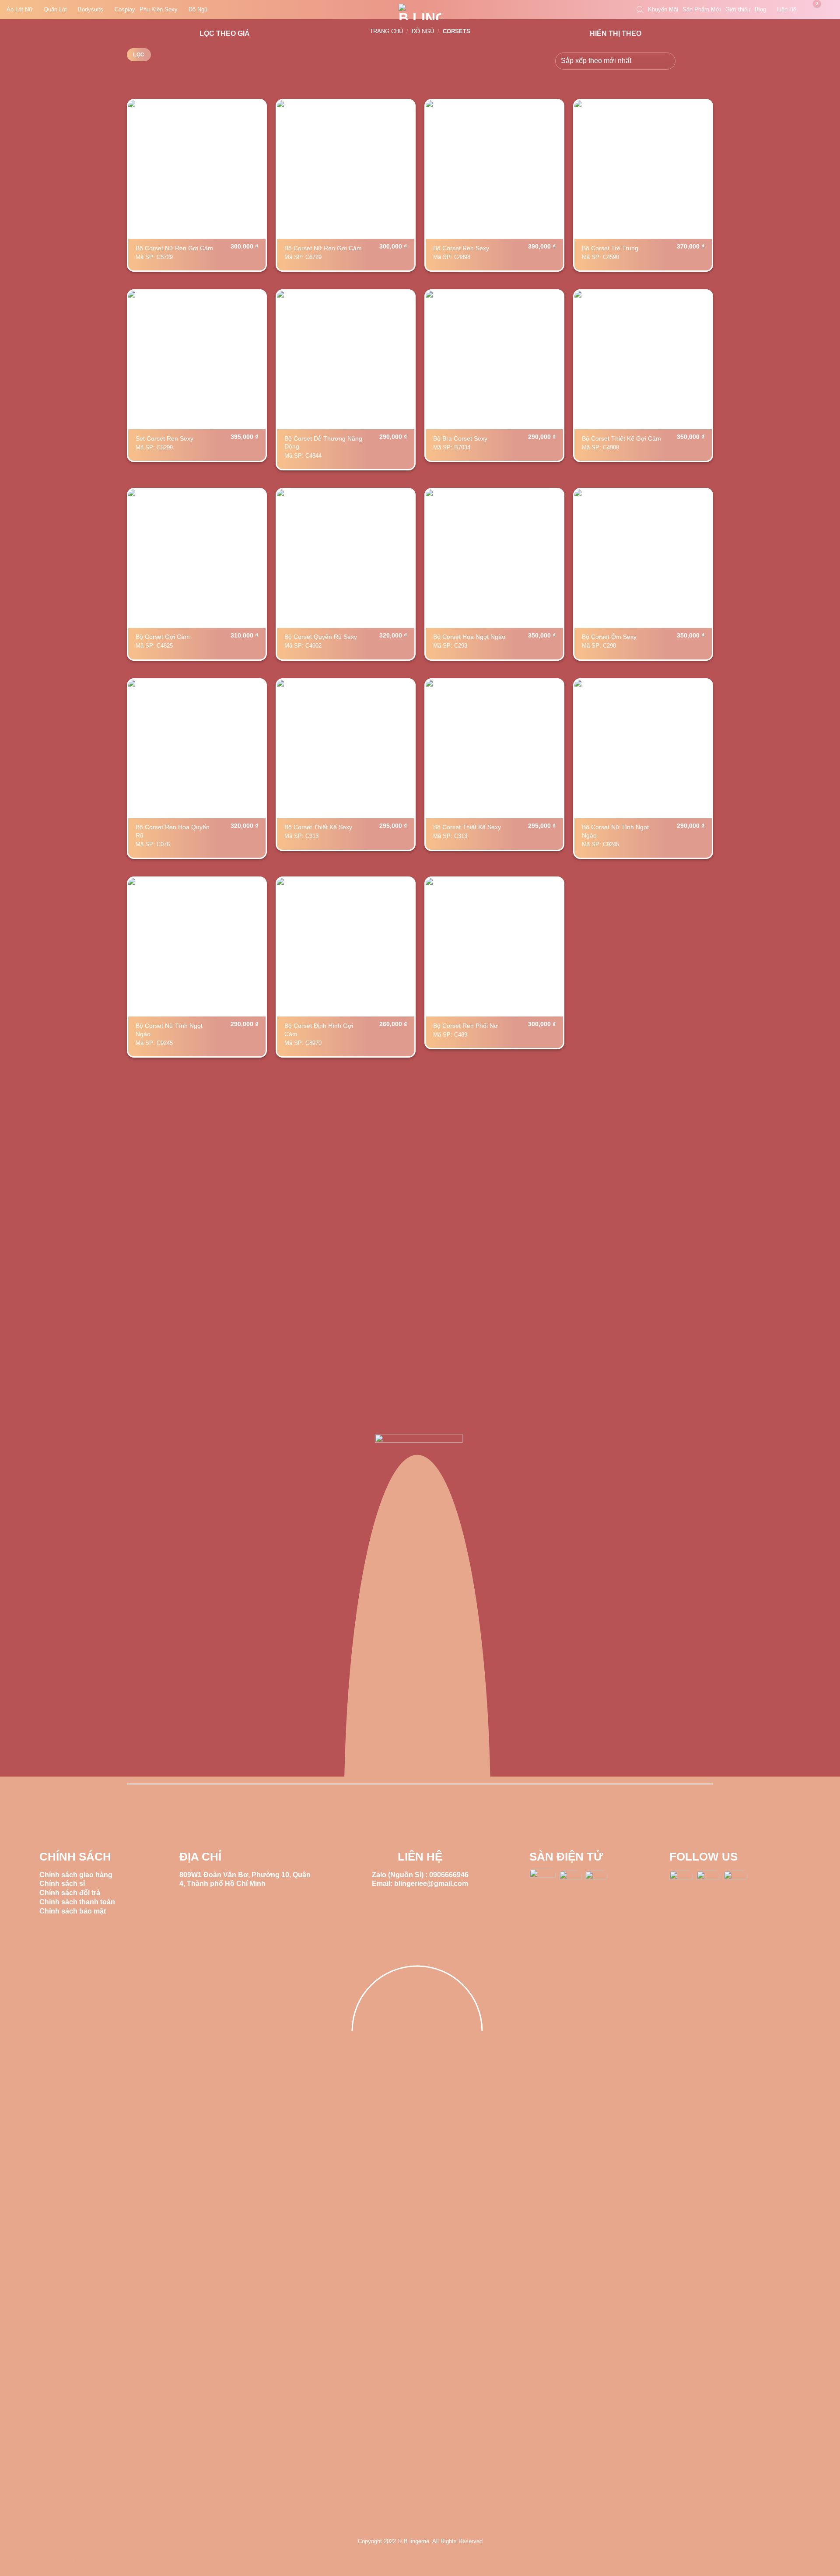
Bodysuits (91, 9)
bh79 (8, 2561)
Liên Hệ (787, 9)
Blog (760, 9)
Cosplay (125, 9)
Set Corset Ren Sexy (164, 438)
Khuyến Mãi (663, 9)
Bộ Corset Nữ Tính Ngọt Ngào (615, 831)
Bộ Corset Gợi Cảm (163, 637)
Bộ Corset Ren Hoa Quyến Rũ (173, 831)
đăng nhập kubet (58, 2561)
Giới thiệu (738, 9)
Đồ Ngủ (198, 9)
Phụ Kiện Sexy (159, 9)
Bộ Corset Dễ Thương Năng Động (323, 443)
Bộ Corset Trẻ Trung (610, 248)
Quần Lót (55, 9)
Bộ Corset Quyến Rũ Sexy (321, 637)
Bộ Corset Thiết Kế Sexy (318, 827)
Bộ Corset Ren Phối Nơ (465, 1026)
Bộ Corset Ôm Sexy (609, 637)
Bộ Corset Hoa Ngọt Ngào (469, 637)
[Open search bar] (640, 10)
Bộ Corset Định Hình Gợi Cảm (319, 1030)
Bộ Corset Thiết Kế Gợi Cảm (621, 438)
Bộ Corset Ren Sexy (461, 248)
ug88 (24, 2561)
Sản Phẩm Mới (702, 9)
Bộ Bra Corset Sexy (460, 438)
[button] (812, 10)
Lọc (139, 55)
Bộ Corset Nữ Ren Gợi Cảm (174, 248)
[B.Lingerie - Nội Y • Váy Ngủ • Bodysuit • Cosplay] (420, 12)
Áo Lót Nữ (20, 9)
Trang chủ (386, 31)
